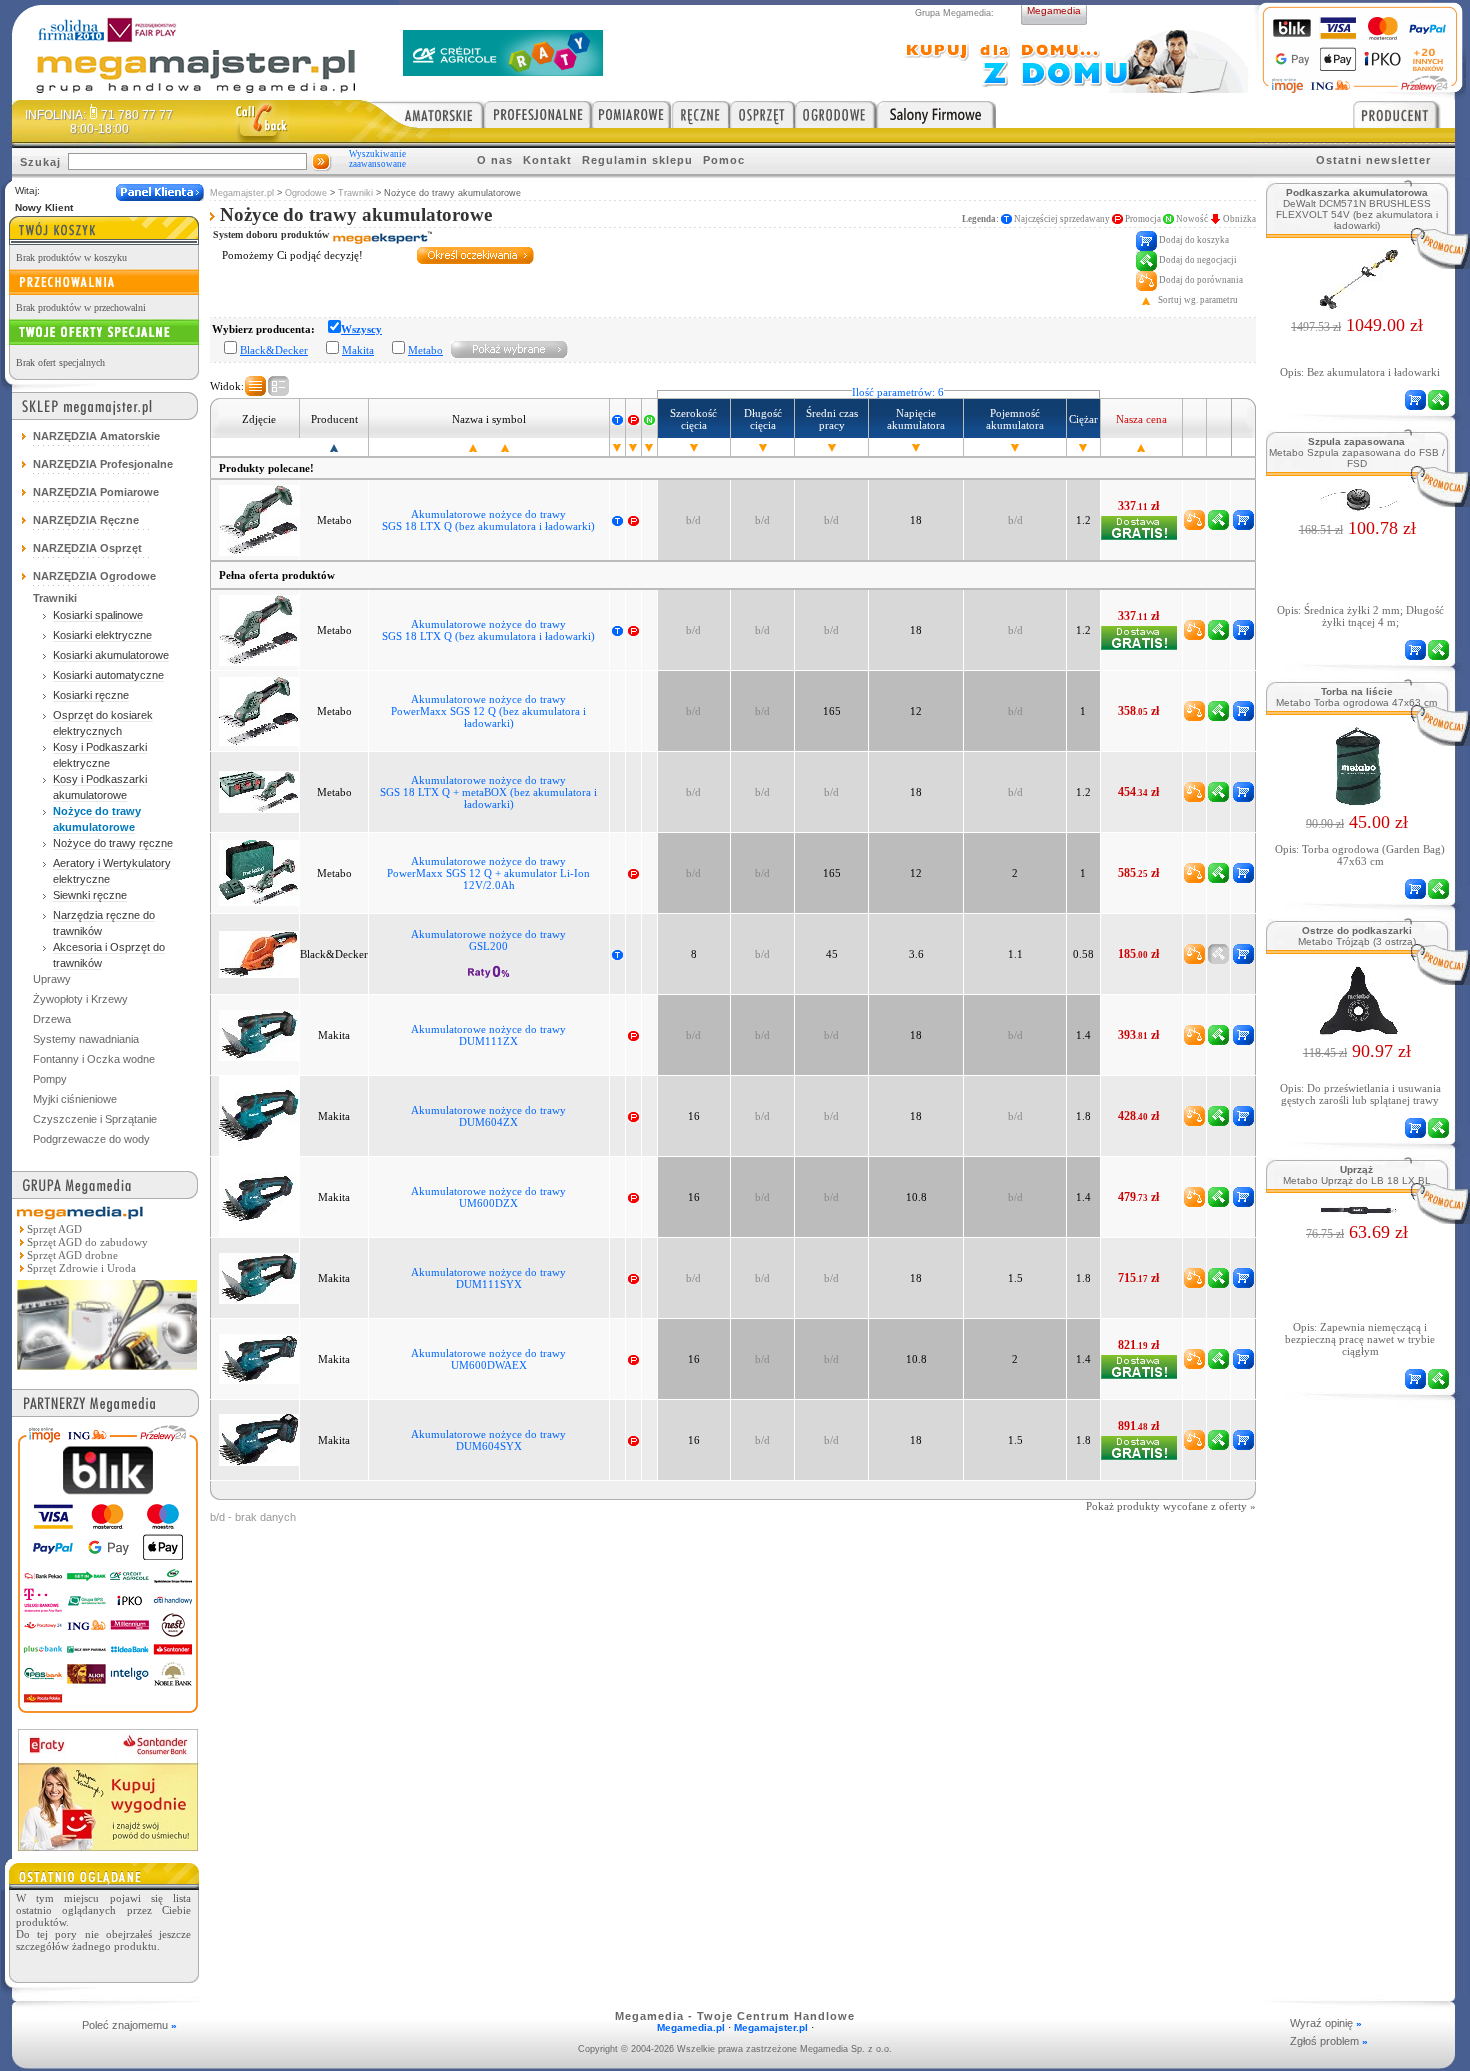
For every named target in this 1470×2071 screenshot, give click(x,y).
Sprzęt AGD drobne (72, 1255)
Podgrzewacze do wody (91, 1139)
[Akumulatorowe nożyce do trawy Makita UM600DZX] (259, 1196)
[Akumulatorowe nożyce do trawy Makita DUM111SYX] (259, 1277)
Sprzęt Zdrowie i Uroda (81, 1268)
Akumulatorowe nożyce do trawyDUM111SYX (488, 1278)
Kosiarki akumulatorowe (111, 655)
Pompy (50, 1079)
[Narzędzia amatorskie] (426, 114)
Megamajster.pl (242, 193)
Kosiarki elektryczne (102, 635)
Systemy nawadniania (86, 1039)
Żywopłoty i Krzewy (80, 999)
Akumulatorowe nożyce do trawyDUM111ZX (488, 1035)
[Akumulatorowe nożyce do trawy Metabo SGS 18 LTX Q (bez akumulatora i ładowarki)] (259, 519)
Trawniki (355, 193)
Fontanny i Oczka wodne (94, 1059)
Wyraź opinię (1326, 2023)
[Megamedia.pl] (107, 1371)
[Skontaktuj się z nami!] (262, 121)
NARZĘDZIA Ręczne (86, 520)
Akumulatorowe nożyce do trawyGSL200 (488, 940)
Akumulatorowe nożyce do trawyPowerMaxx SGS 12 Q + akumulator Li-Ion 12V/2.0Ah (488, 873)
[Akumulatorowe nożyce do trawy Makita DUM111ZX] (259, 1034)
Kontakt (547, 160)
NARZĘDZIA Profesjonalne (103, 464)
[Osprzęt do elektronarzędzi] (762, 114)
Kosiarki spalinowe (98, 615)
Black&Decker (274, 350)
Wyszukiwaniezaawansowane (377, 159)
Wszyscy (361, 329)
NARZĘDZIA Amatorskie (96, 436)
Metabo (425, 350)
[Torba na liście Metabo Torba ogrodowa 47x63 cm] (1357, 801)
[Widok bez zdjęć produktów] (255, 386)
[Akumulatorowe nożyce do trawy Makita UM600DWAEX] (259, 1358)
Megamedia (1054, 10)
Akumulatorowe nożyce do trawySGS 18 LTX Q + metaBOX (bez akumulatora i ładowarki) (488, 792)
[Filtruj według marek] (509, 349)
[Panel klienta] (160, 192)
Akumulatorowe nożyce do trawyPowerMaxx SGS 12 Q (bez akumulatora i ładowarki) (488, 711)
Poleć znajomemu (129, 2025)
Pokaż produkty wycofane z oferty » (1171, 1506)
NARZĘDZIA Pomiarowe (96, 492)
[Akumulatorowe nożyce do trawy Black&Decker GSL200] (259, 953)
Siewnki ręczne (90, 895)
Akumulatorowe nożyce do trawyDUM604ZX (488, 1116)
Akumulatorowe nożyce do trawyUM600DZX (488, 1197)
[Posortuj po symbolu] (505, 447)
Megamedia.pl (691, 2027)
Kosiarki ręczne (91, 695)
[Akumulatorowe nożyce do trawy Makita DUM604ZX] (259, 1115)
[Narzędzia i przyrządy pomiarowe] (631, 114)
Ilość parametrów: (898, 392)
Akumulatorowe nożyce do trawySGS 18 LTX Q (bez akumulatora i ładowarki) (488, 520)
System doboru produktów (272, 234)
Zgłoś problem (1329, 2041)
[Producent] (1404, 114)
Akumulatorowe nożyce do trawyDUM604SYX (488, 1440)
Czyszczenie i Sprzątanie (95, 1119)
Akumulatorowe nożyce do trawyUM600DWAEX (488, 1359)
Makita (358, 350)
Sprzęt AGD (54, 1229)
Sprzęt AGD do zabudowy (87, 1242)
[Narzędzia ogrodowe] (836, 114)
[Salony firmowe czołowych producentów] (936, 114)
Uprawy (52, 979)
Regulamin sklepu (637, 160)
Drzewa (52, 1019)
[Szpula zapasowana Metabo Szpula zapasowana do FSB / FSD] (1357, 507)
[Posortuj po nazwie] (473, 447)
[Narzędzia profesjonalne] (538, 114)
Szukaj (40, 162)
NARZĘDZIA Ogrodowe (94, 576)
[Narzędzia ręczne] (700, 114)
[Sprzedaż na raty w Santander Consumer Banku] (108, 1845)
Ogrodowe (306, 193)
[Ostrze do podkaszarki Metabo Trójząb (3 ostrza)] (1357, 1030)
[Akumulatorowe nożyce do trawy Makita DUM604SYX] (259, 1439)
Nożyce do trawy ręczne (113, 843)
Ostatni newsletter (1373, 160)
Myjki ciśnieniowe (75, 1099)
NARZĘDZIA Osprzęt (87, 548)
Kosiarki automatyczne (108, 675)
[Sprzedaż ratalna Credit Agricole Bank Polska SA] (503, 70)
